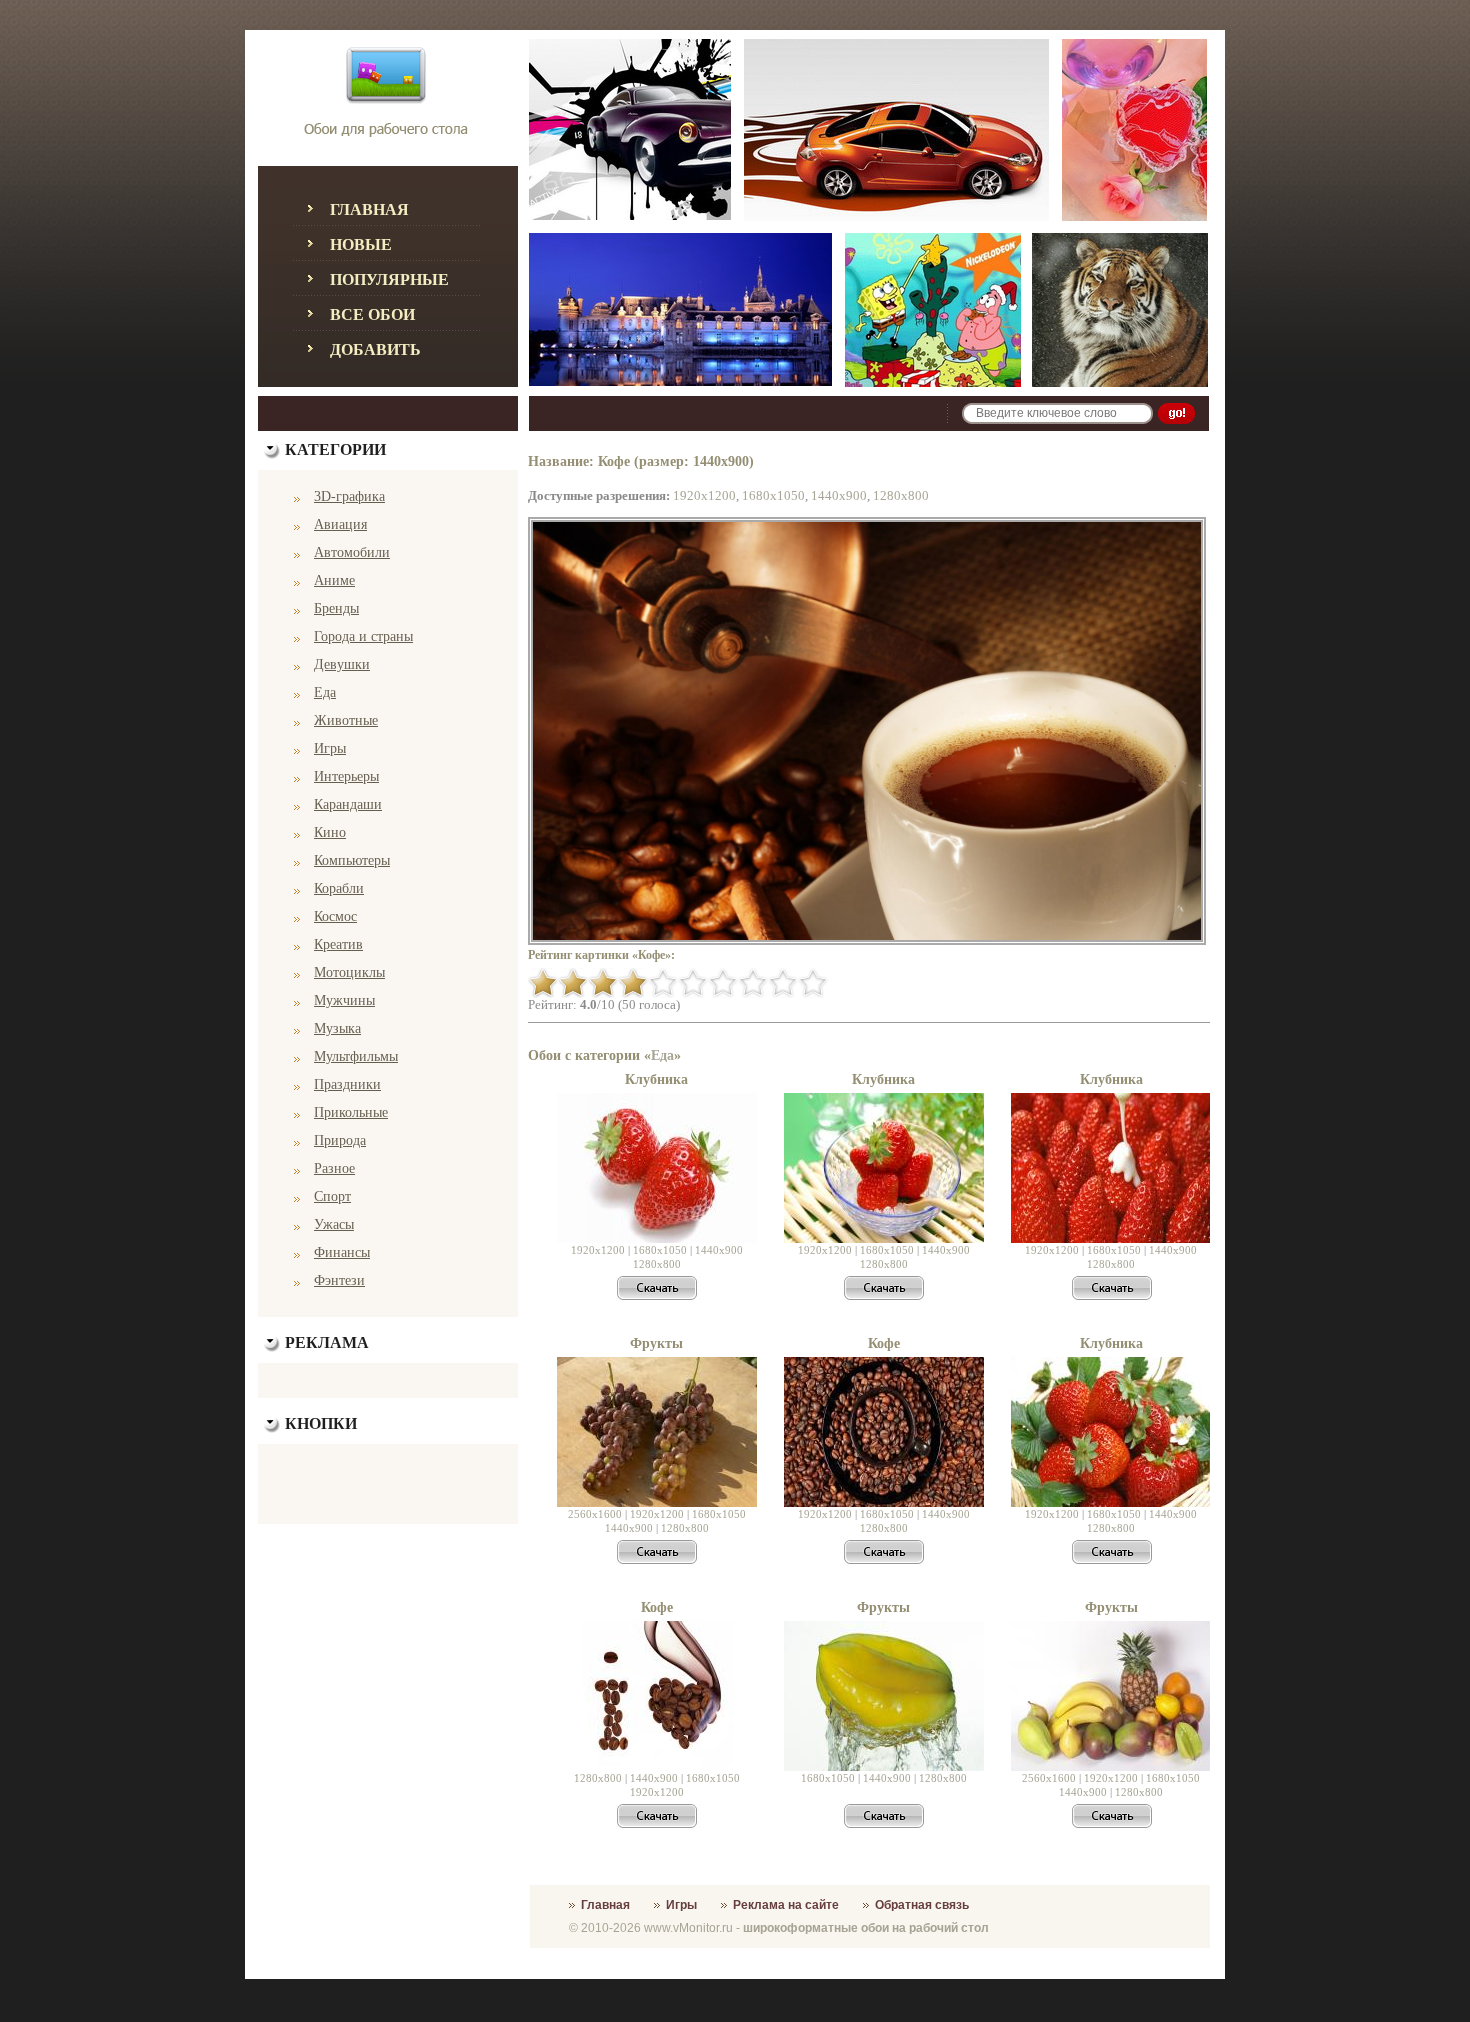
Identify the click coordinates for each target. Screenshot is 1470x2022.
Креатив (338, 944)
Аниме (334, 580)
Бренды (336, 608)
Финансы (342, 1252)
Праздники (347, 1084)
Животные (346, 720)
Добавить (375, 349)
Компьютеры (352, 860)
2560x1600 (595, 1514)
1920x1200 (704, 495)
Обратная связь (922, 1905)
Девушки (342, 664)
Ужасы (334, 1224)
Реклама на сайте (786, 1905)
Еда (325, 692)
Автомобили (352, 552)
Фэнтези (339, 1280)
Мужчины (344, 1000)
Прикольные (351, 1112)
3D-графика (349, 496)
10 (813, 983)
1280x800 (901, 495)
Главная (369, 209)
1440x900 (839, 495)
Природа (340, 1140)
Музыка (337, 1028)
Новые (361, 244)
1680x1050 (773, 495)
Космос (335, 916)
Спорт (332, 1196)
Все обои (372, 314)
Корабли (339, 888)
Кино (330, 832)
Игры (330, 748)
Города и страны (363, 636)
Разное (334, 1168)
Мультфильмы (356, 1056)
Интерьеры (346, 776)
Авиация (340, 524)
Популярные (389, 279)
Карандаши (348, 804)
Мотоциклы (349, 972)
